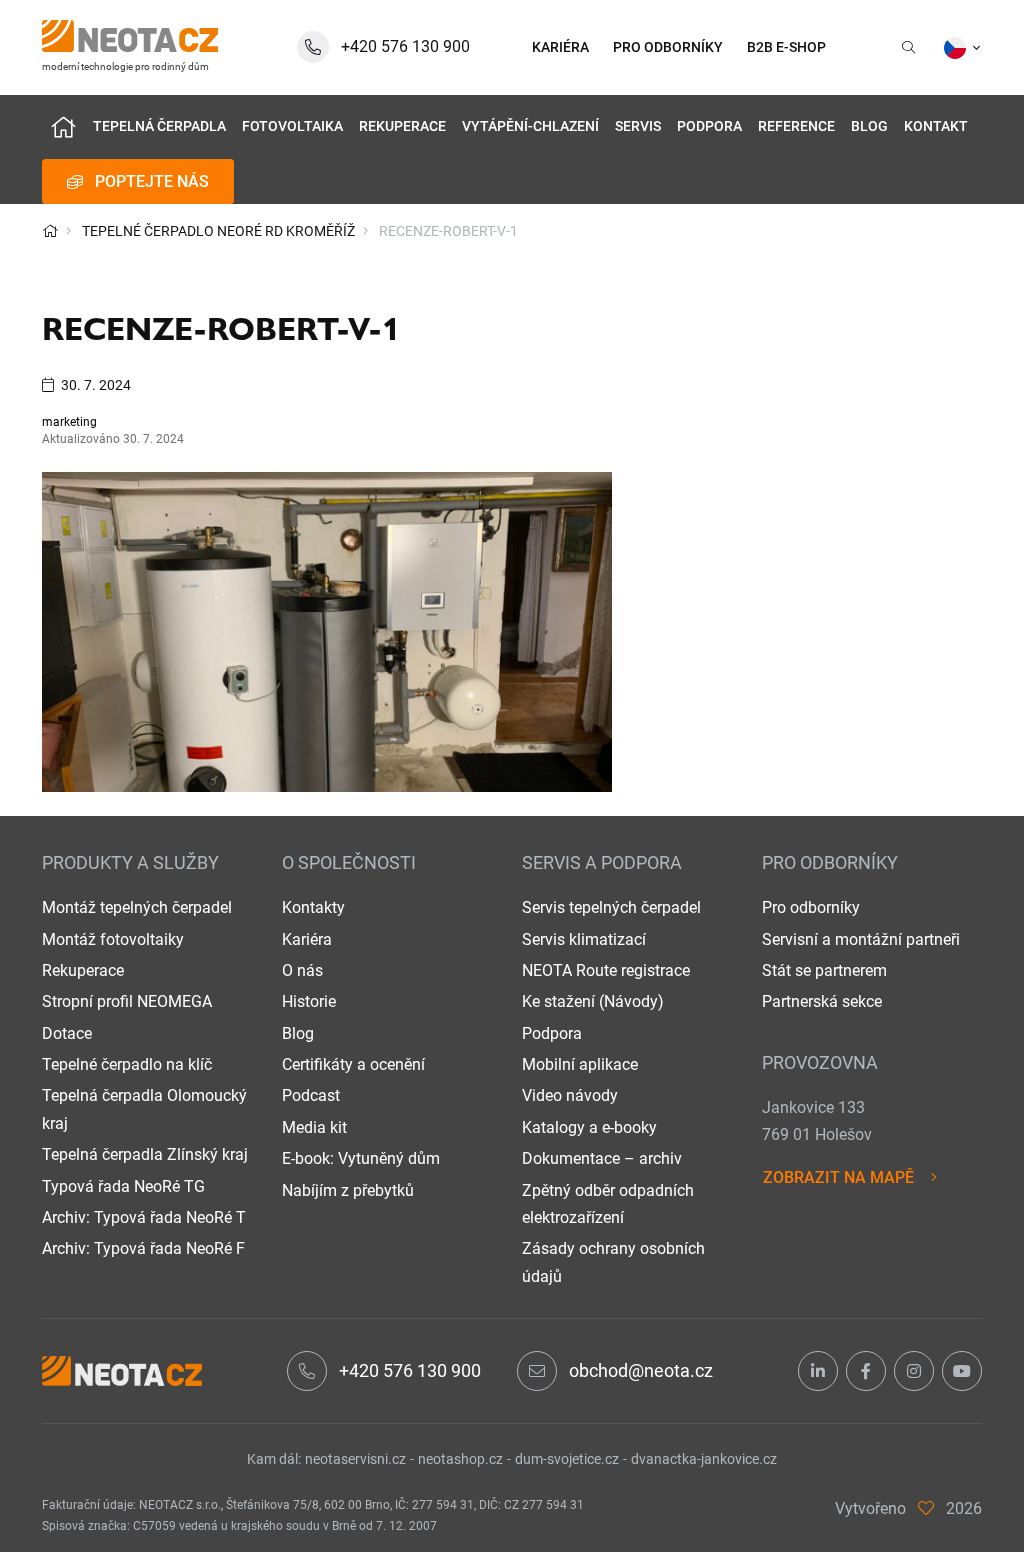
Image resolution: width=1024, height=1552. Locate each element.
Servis (638, 126)
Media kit (314, 1127)
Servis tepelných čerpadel (611, 907)
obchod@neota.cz (641, 1370)
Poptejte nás (152, 181)
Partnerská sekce (822, 1001)
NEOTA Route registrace (606, 970)
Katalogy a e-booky (589, 1127)
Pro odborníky (811, 907)
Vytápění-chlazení (530, 126)
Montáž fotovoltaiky (113, 939)
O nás (302, 970)
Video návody (570, 1095)
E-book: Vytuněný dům (361, 1158)
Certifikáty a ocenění (353, 1064)
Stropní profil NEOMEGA (127, 1001)
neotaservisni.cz (355, 1459)
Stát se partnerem (824, 970)
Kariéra (307, 939)
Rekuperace (402, 126)
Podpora (709, 126)
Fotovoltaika (292, 126)
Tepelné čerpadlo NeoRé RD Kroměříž (218, 231)
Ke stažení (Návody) (593, 1001)
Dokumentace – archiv (602, 1158)
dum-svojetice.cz (567, 1459)
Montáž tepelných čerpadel (137, 907)
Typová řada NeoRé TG (123, 1186)
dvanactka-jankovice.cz (704, 1459)
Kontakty (313, 907)
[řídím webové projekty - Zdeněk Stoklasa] (926, 1508)
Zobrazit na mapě (838, 1177)
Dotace (67, 1033)
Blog (869, 126)
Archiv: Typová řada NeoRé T (144, 1217)
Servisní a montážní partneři (861, 939)
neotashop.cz (460, 1459)
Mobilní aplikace (580, 1064)
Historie (309, 1001)
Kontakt (936, 126)
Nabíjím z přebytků (348, 1190)
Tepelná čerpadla (159, 126)
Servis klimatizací (584, 939)
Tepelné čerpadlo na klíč (127, 1064)
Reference (796, 126)
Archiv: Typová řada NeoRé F (143, 1248)
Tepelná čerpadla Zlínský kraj (145, 1154)
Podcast (311, 1095)
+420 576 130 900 (410, 1370)
